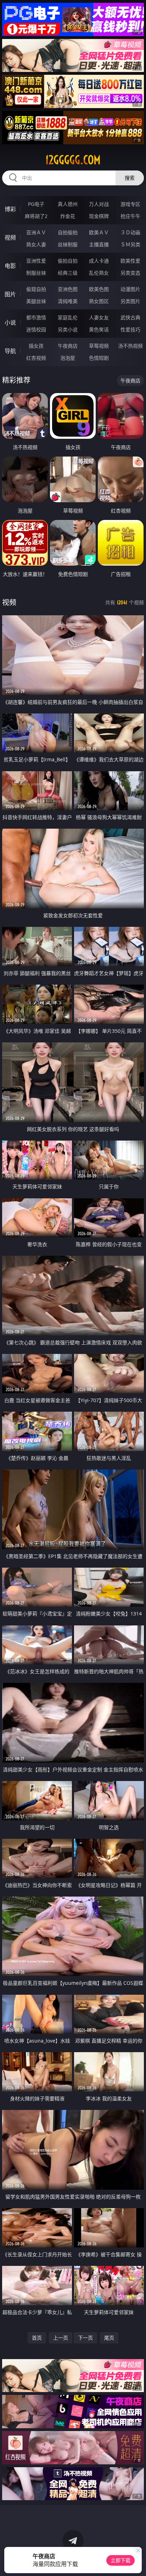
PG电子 (36, 204)
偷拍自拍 (68, 261)
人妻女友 (99, 317)
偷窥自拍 (36, 289)
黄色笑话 (99, 329)
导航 (10, 351)
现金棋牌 (99, 216)
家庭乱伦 (68, 317)
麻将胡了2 (36, 216)
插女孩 (36, 346)
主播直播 (99, 244)
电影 (10, 266)
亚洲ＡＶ (36, 232)
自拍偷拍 (68, 232)
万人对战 (99, 204)
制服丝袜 (36, 273)
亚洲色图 (68, 289)
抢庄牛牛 (130, 216)
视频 (10, 237)
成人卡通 (99, 261)
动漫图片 (130, 289)
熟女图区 (99, 301)
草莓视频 (99, 346)
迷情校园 (36, 329)
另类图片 (130, 301)
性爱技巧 (130, 329)
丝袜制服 (68, 244)
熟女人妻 (36, 244)
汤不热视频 (130, 346)
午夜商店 (68, 346)
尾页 (109, 2338)
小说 (10, 323)
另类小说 (68, 329)
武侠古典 (130, 317)
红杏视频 (36, 358)
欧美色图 (99, 289)
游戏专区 (130, 204)
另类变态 (130, 273)
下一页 (85, 2338)
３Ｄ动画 (130, 232)
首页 (37, 2338)
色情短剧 (99, 358)
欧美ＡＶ (99, 232)
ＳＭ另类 (130, 244)
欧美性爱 (130, 261)
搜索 (130, 178)
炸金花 (68, 216)
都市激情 (36, 317)
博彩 (10, 209)
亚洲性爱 (36, 261)
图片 (10, 294)
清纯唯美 (68, 301)
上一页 (61, 2338)
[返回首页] (137, 2562)
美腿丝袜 (36, 301)
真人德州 (68, 204)
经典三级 (68, 273)
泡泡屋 (68, 358)
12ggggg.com (73, 160)
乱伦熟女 (99, 273)
